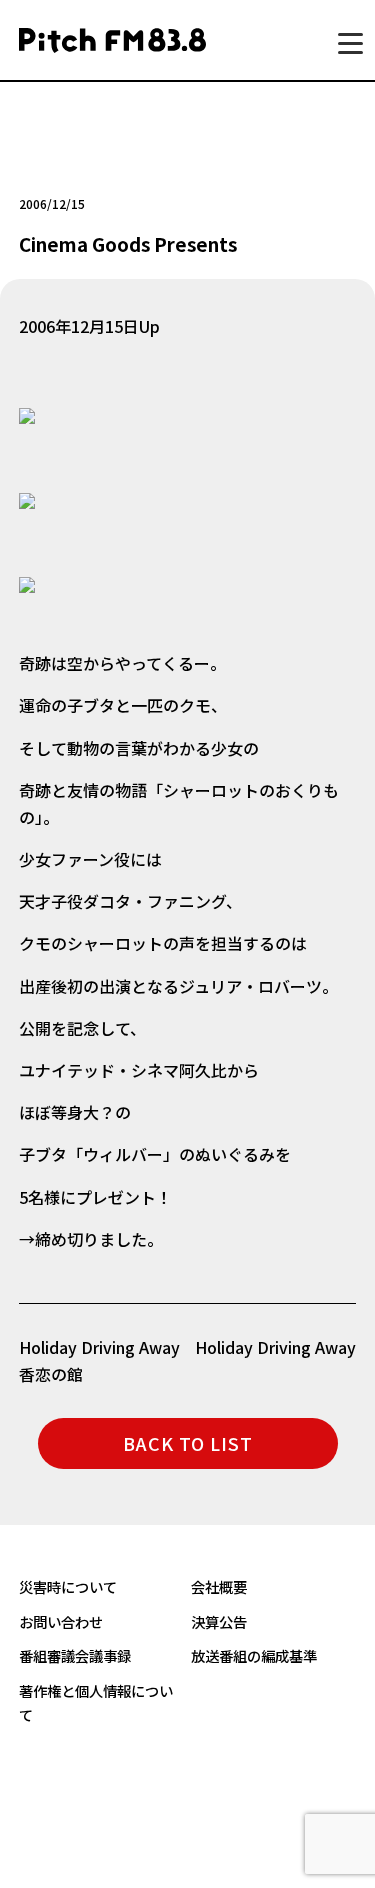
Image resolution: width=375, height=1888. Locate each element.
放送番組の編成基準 (254, 1655)
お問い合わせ (61, 1621)
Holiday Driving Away (275, 1347)
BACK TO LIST (188, 1443)
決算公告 (219, 1621)
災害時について (68, 1586)
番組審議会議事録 (75, 1655)
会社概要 (219, 1586)
